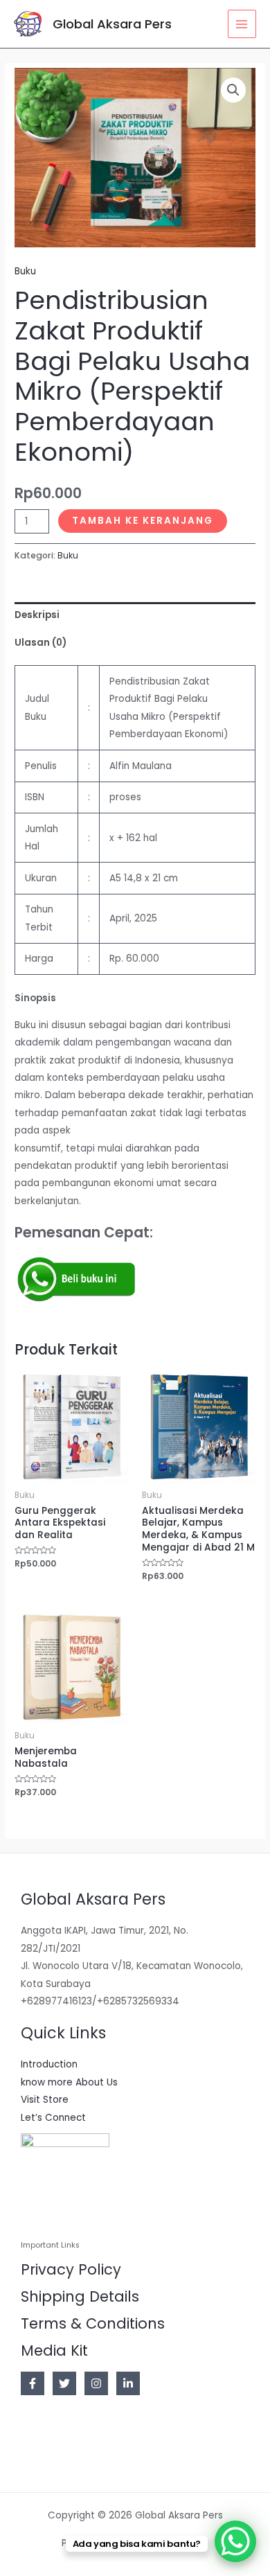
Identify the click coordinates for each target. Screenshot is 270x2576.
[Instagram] (96, 2383)
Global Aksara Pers (112, 24)
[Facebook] (33, 2383)
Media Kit (54, 2350)
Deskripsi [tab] (37, 615)
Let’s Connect (53, 2118)
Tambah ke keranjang (143, 521)
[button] (233, 90)
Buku (25, 271)
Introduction (49, 2064)
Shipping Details (80, 2296)
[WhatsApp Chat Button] (235, 2541)
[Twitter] (64, 2383)
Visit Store (45, 2100)
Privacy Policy (71, 2269)
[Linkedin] (128, 2383)
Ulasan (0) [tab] (40, 643)
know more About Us (69, 2082)
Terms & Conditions (93, 2323)
